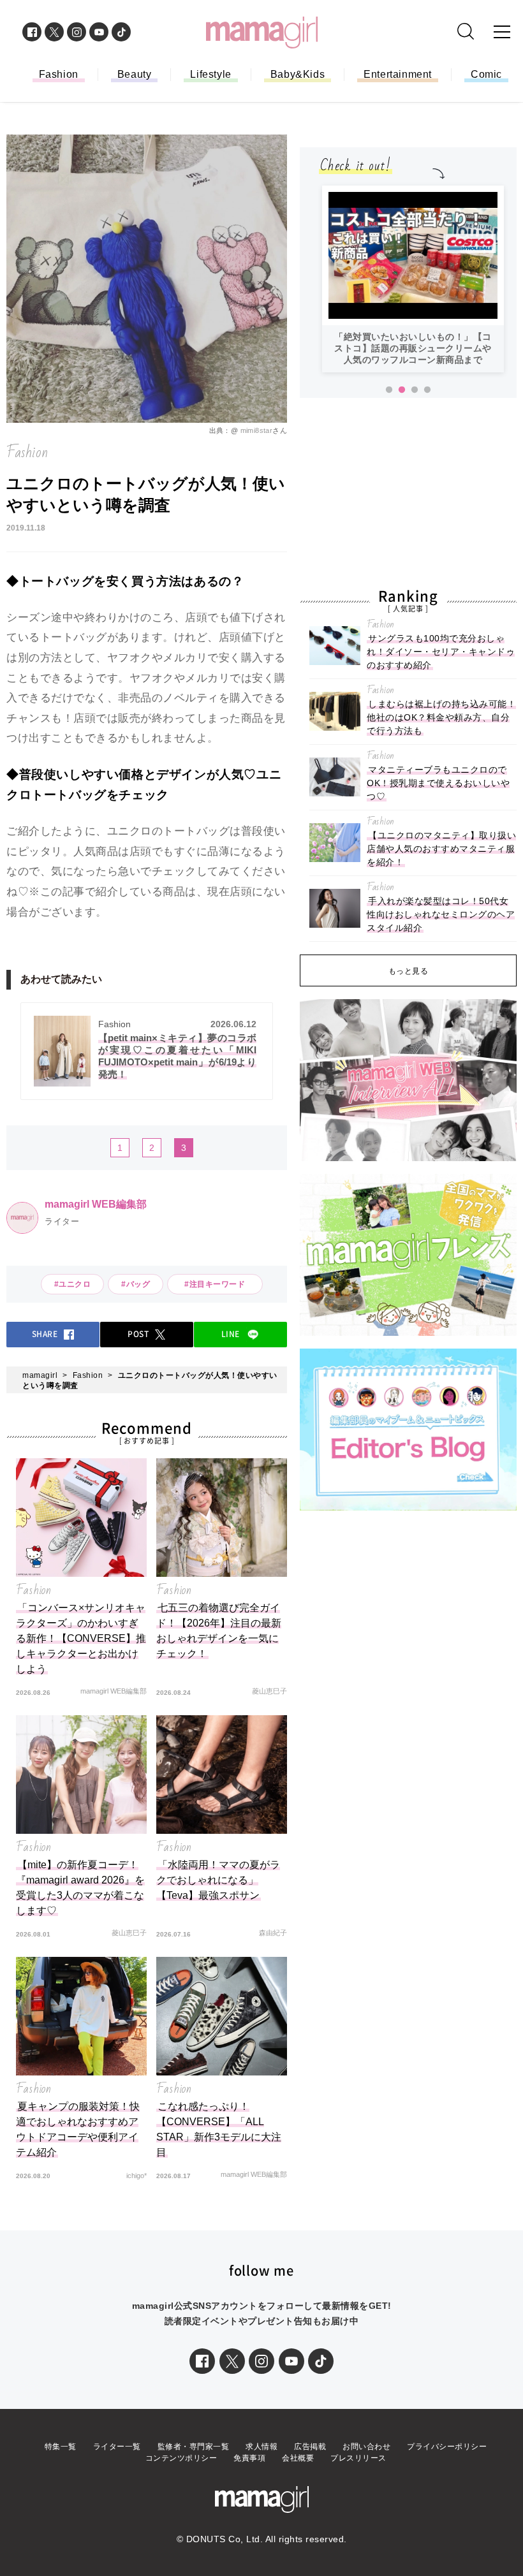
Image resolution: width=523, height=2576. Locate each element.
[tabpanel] (413, 279)
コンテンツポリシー (181, 2458)
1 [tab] (389, 390)
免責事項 (249, 2458)
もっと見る (409, 971)
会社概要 (298, 2458)
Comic (486, 74)
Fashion (59, 74)
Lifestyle (210, 74)
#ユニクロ (73, 1284)
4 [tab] (427, 390)
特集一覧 (61, 2447)
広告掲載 (310, 2447)
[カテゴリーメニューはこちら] (502, 32)
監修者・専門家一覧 (194, 2447)
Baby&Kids (298, 74)
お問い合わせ (366, 2447)
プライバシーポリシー (447, 2447)
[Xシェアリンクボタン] (232, 2361)
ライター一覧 (117, 2447)
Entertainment (398, 74)
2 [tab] (402, 390)
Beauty (135, 74)
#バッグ (136, 1284)
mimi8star (257, 430)
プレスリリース (358, 2458)
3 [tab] (415, 390)
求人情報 (261, 2447)
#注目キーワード (219, 1284)
